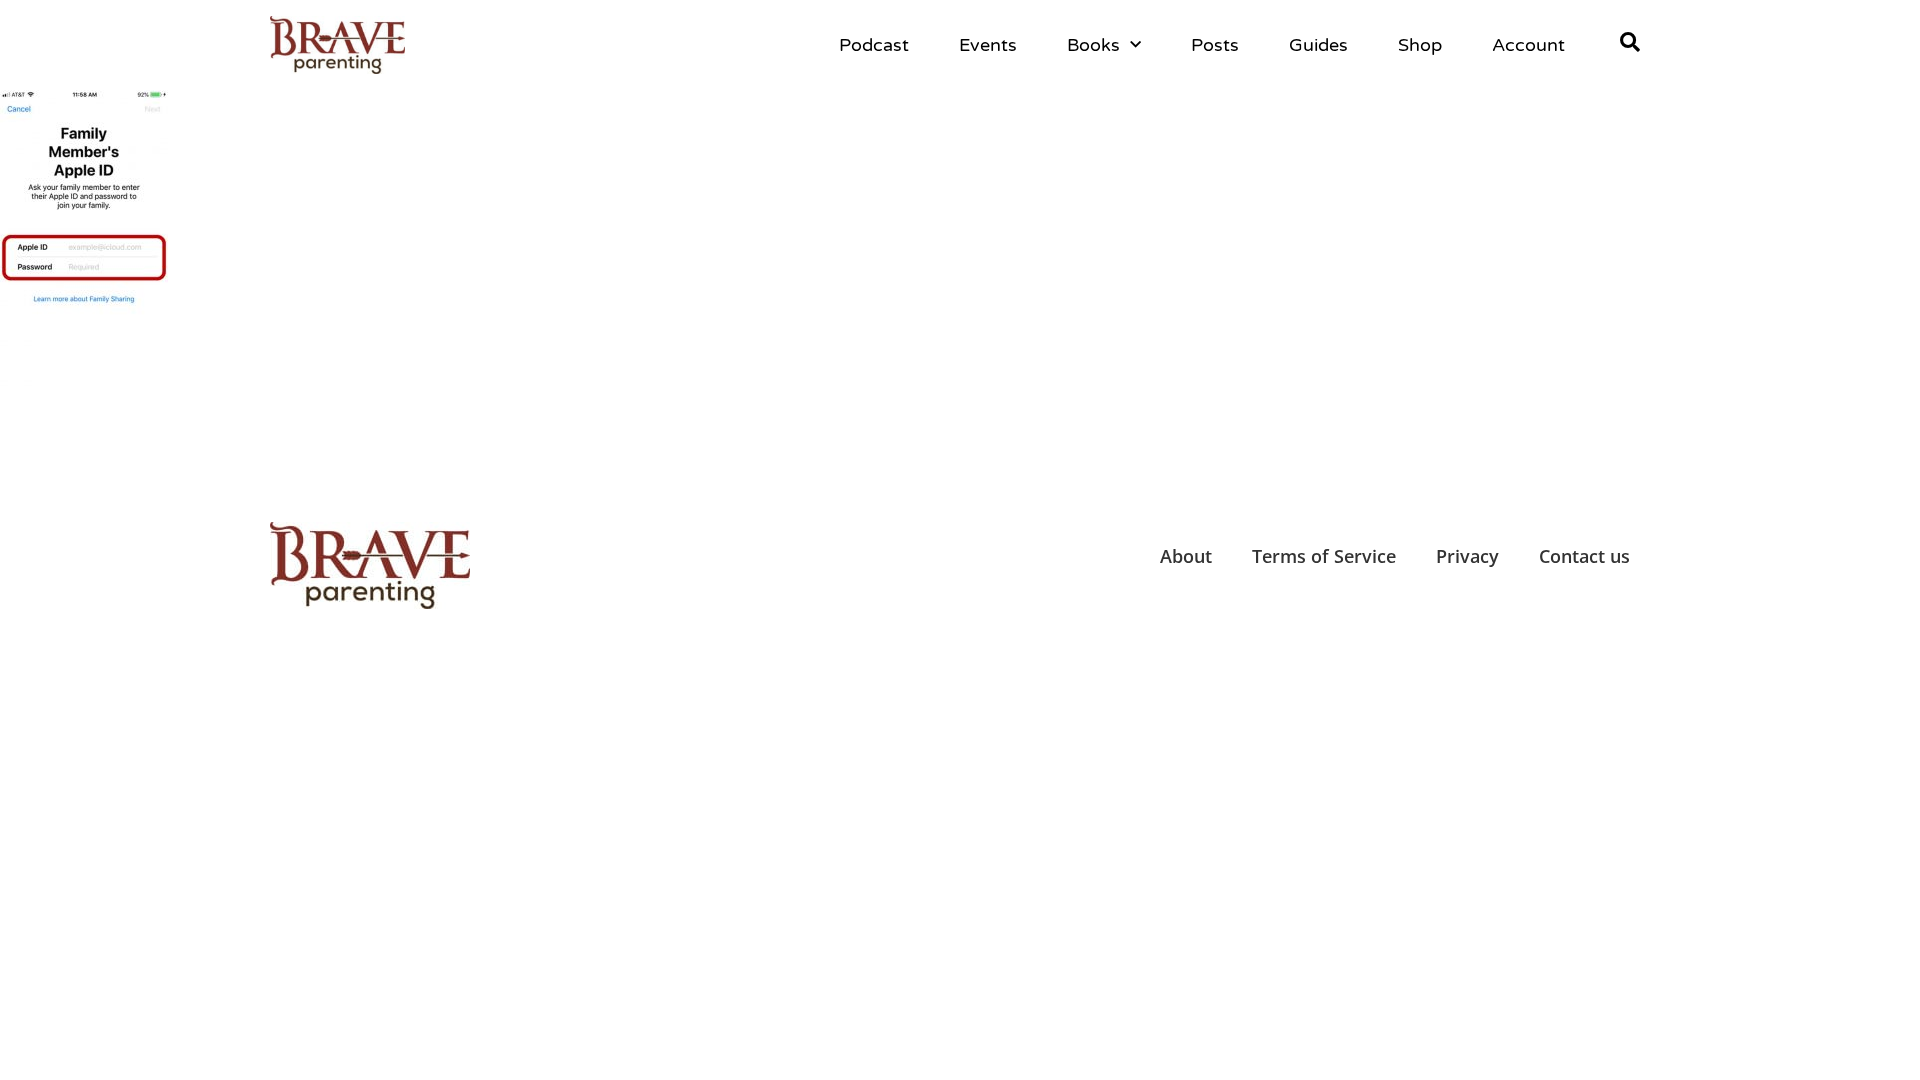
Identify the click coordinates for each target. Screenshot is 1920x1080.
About (1186, 556)
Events (988, 45)
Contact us (1584, 556)
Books (1093, 45)
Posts (1215, 45)
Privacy (1467, 556)
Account (1528, 45)
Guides (1318, 45)
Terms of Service (1324, 556)
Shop (1420, 45)
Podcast (874, 45)
